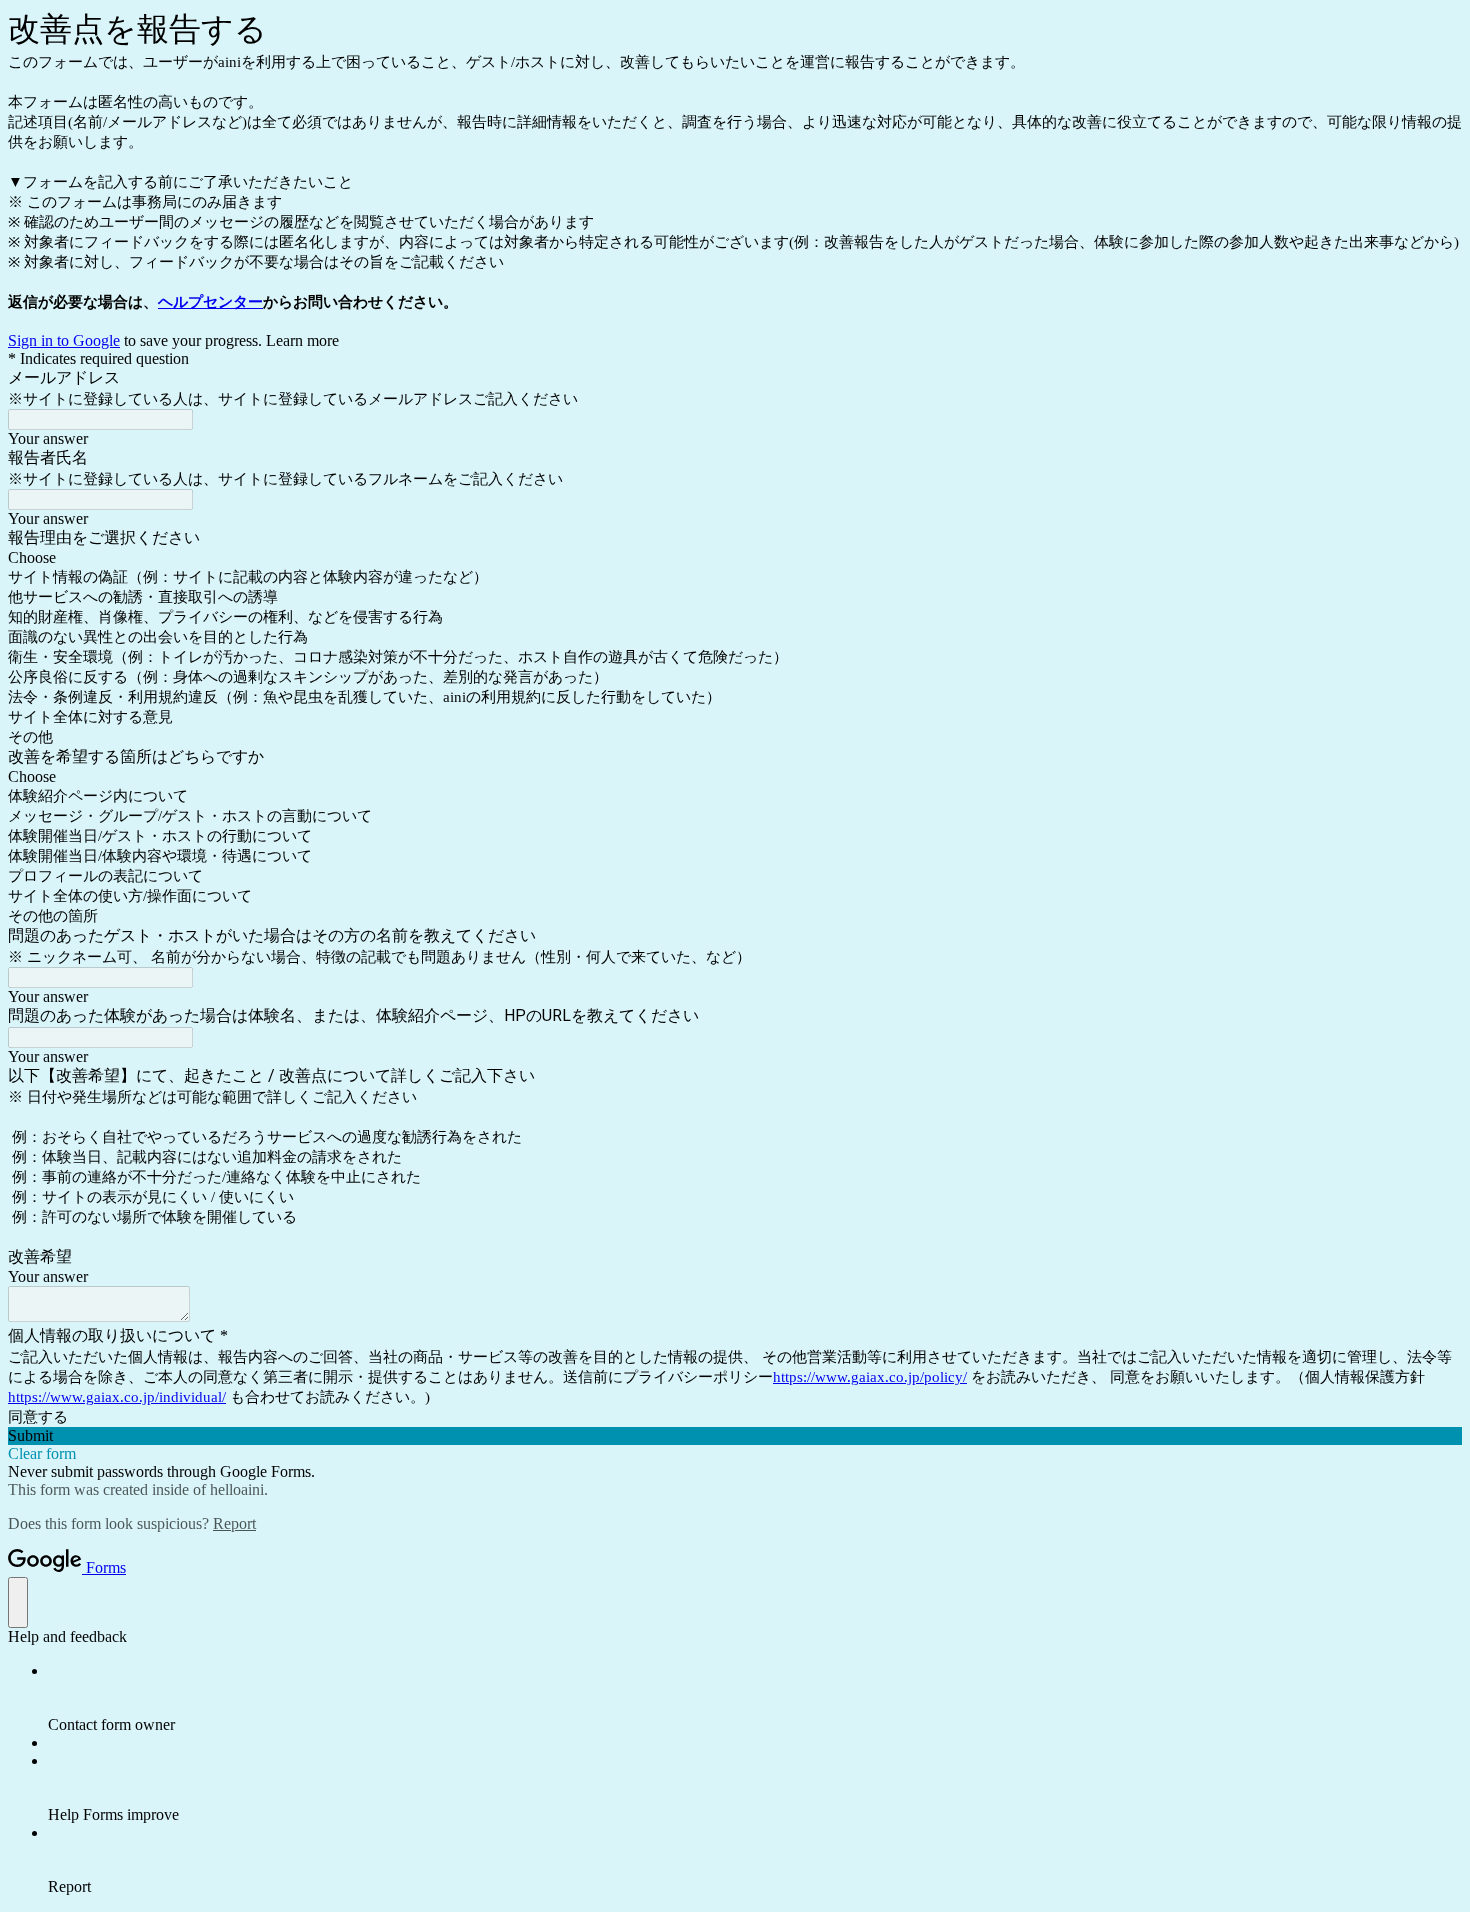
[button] (735, 1436)
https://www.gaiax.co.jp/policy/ (870, 1377)
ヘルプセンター (210, 302)
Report (234, 1523)
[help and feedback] (18, 1602)
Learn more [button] (302, 340)
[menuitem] (755, 1698)
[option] (735, 558)
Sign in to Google (64, 340)
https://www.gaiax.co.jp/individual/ (117, 1397)
